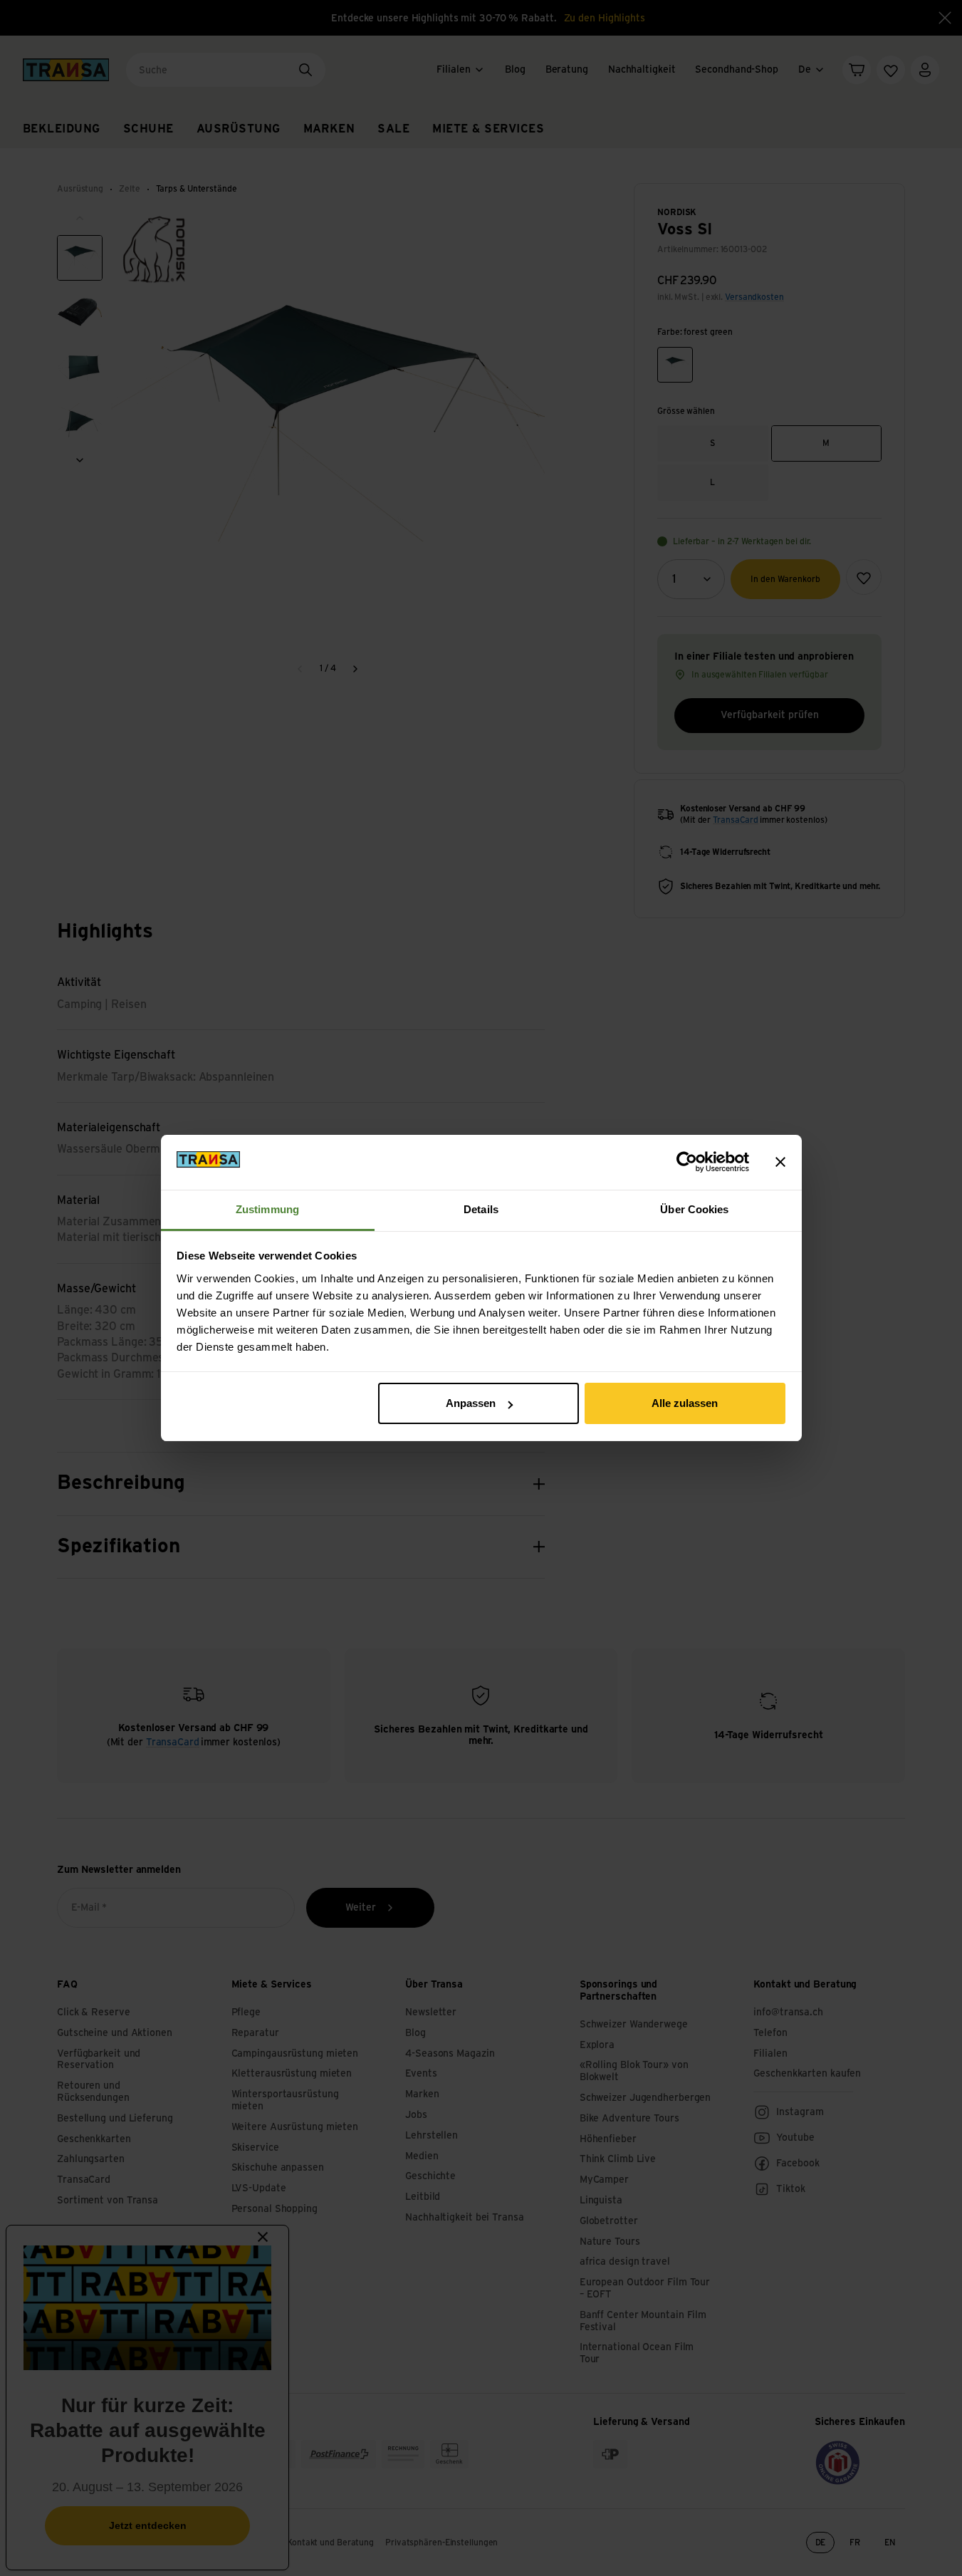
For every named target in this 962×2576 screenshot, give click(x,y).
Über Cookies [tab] (694, 1209)
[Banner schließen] (780, 1162)
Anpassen (471, 1403)
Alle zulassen (685, 1403)
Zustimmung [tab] (267, 1209)
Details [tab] (481, 1209)
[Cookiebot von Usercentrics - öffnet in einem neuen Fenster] (687, 1162)
